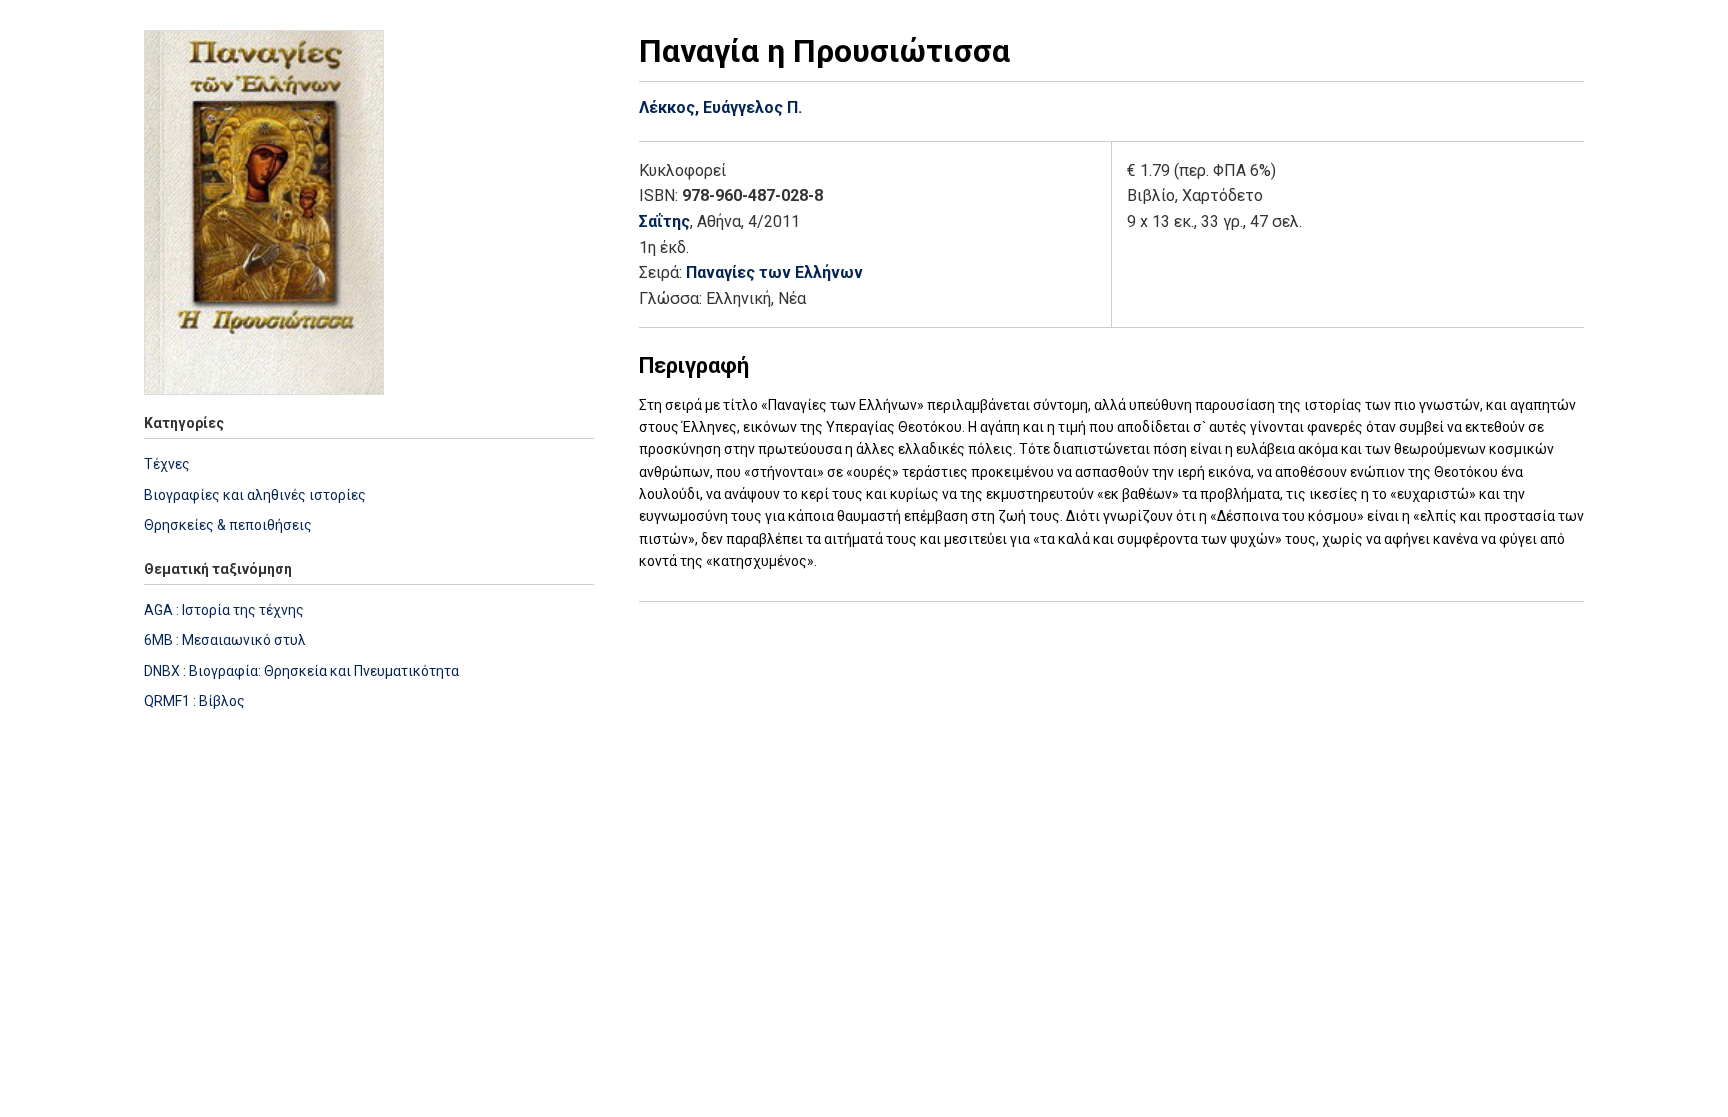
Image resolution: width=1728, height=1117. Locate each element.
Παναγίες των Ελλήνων (774, 272)
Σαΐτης (664, 221)
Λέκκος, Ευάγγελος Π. (720, 107)
